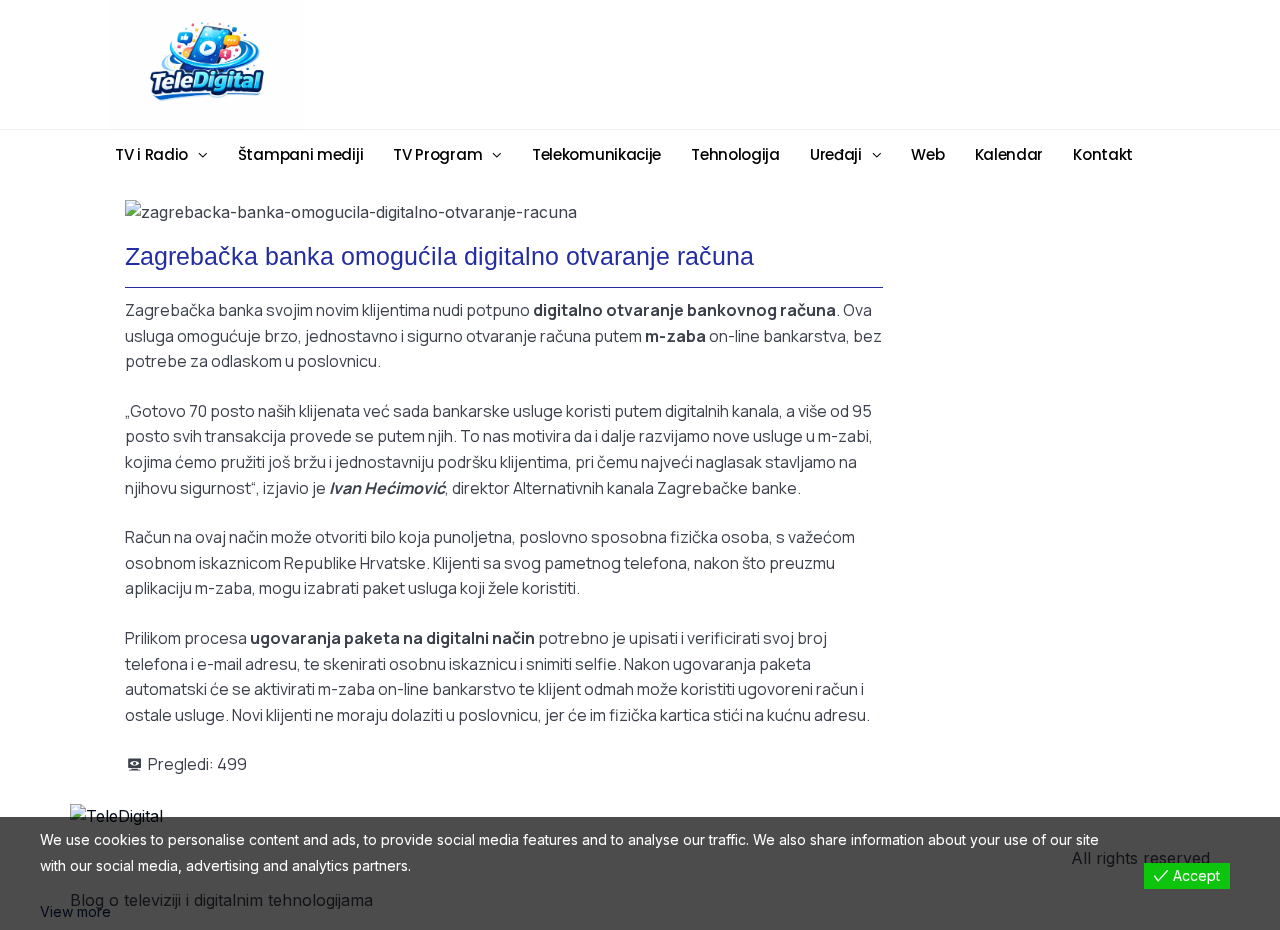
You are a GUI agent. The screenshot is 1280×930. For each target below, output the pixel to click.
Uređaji (836, 154)
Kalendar (1009, 154)
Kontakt (1103, 154)
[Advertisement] (795, 63)
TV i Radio (151, 154)
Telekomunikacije (596, 154)
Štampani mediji (301, 154)
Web (927, 154)
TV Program (437, 154)
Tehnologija (735, 154)
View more (75, 911)
